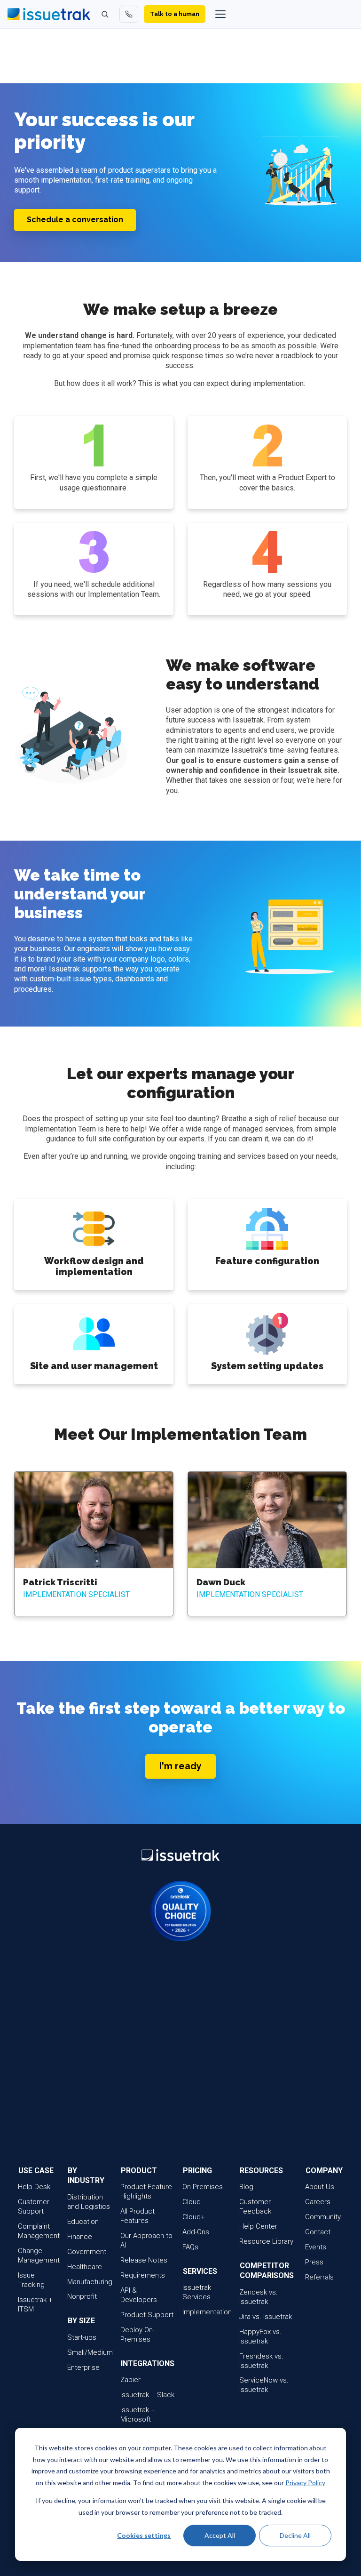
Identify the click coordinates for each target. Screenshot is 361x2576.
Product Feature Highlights (146, 2191)
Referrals (319, 2277)
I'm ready (180, 1766)
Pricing (197, 2171)
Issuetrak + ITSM (35, 2304)
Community (323, 2217)
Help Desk (34, 2187)
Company (324, 2171)
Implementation (207, 2312)
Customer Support (34, 2207)
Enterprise (83, 2367)
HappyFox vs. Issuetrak (260, 2336)
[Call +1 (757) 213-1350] (129, 14)
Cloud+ (194, 2217)
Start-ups (82, 2337)
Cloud (192, 2202)
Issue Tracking (31, 2280)
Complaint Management (39, 2231)
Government (87, 2252)
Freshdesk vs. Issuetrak (261, 2361)
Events (316, 2247)
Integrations (148, 2363)
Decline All (295, 2535)
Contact (318, 2232)
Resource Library (266, 2241)
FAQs (190, 2247)
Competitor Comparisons (267, 2271)
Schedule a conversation (75, 220)
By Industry (86, 2175)
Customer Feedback (255, 2207)
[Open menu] (220, 14)
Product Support (147, 2315)
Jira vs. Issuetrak (266, 2317)
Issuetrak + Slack (147, 2395)
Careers (318, 2202)
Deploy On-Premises (137, 2335)
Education (83, 2222)
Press (314, 2262)
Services (200, 2271)
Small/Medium (90, 2352)
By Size (81, 2321)
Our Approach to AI (146, 2240)
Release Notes (144, 2260)
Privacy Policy (305, 2483)
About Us (320, 2187)
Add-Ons (196, 2232)
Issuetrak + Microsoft (138, 2415)
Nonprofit (82, 2296)
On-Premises (203, 2187)
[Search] (105, 14)
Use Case (36, 2171)
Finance (80, 2237)
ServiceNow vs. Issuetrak (264, 2385)
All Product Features (137, 2216)
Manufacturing (90, 2282)
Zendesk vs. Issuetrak (259, 2297)
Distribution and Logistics (89, 2202)
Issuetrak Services (197, 2292)
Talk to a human (175, 14)
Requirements (143, 2275)
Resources (261, 2171)
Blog (246, 2187)
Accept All (220, 2535)
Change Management (39, 2255)
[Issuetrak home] (49, 14)
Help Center (258, 2226)
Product (139, 2171)
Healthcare (85, 2267)
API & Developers (139, 2295)
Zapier (130, 2380)
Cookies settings (144, 2535)
